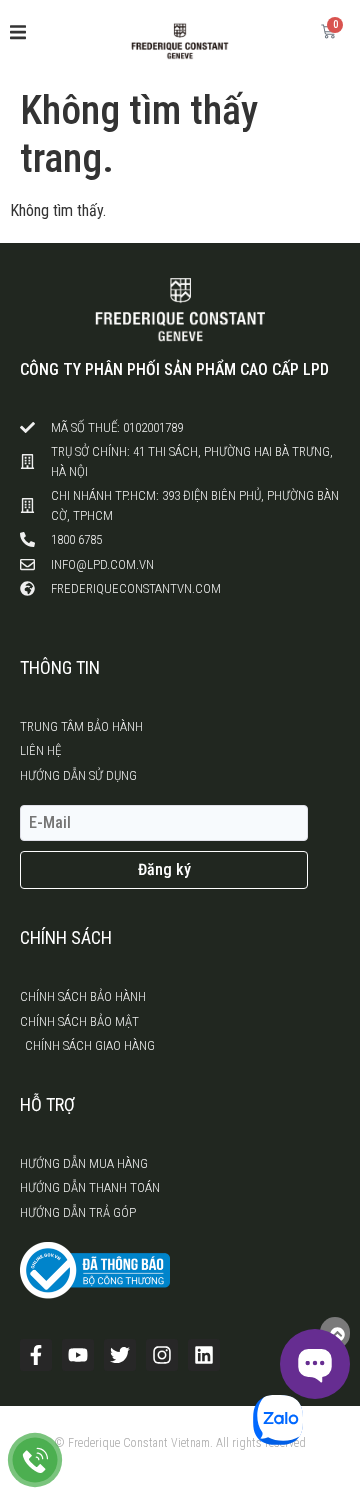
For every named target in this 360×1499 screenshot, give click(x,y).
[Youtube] (78, 1355)
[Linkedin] (204, 1355)
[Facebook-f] (36, 1355)
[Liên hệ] (35, 1459)
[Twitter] (120, 1355)
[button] (18, 32)
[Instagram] (162, 1355)
